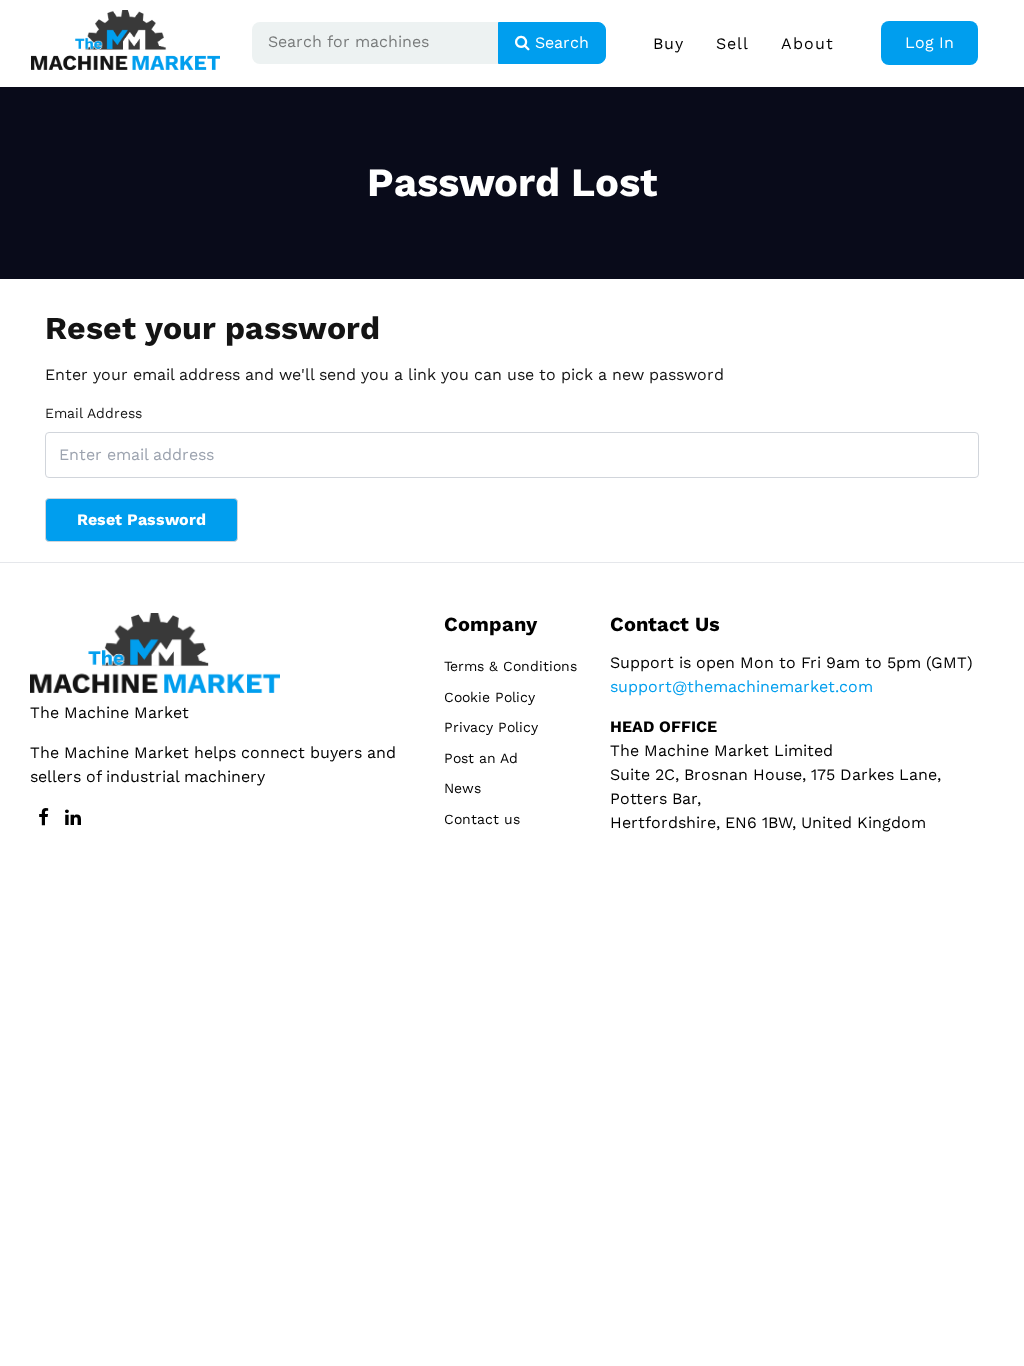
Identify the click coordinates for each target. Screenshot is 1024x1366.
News (462, 788)
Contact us (482, 819)
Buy (668, 43)
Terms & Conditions (510, 666)
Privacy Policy (491, 727)
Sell (732, 43)
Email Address (93, 413)
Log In (929, 42)
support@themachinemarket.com (741, 686)
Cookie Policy (489, 697)
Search (559, 42)
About (807, 43)
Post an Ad (481, 758)
